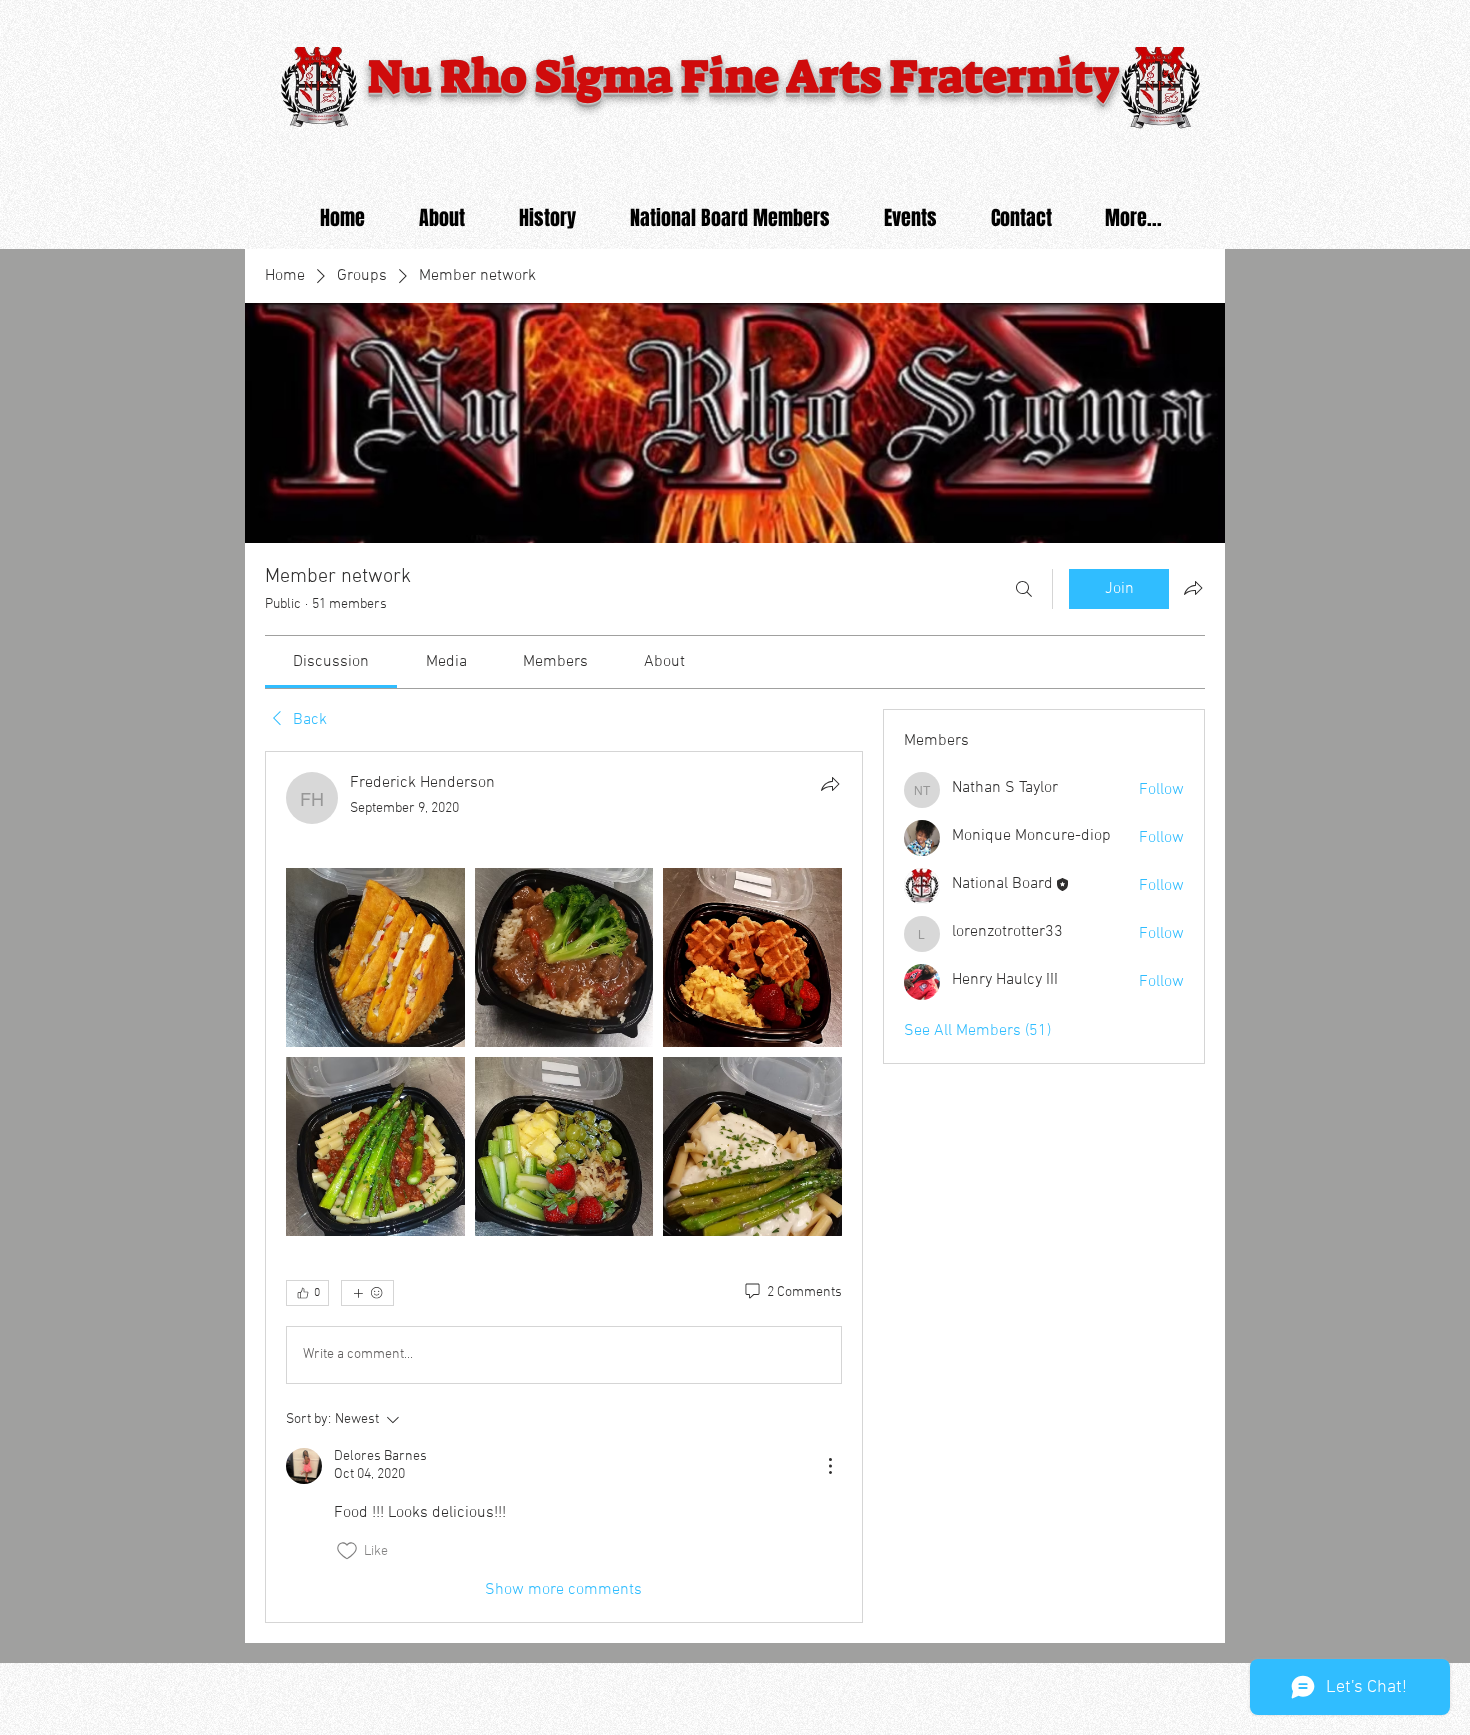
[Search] (1024, 589)
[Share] (830, 784)
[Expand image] (375, 957)
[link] (331, 662)
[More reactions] (367, 1293)
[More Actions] (830, 1466)
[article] (564, 1187)
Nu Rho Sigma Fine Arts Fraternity (748, 77)
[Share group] (1193, 588)
